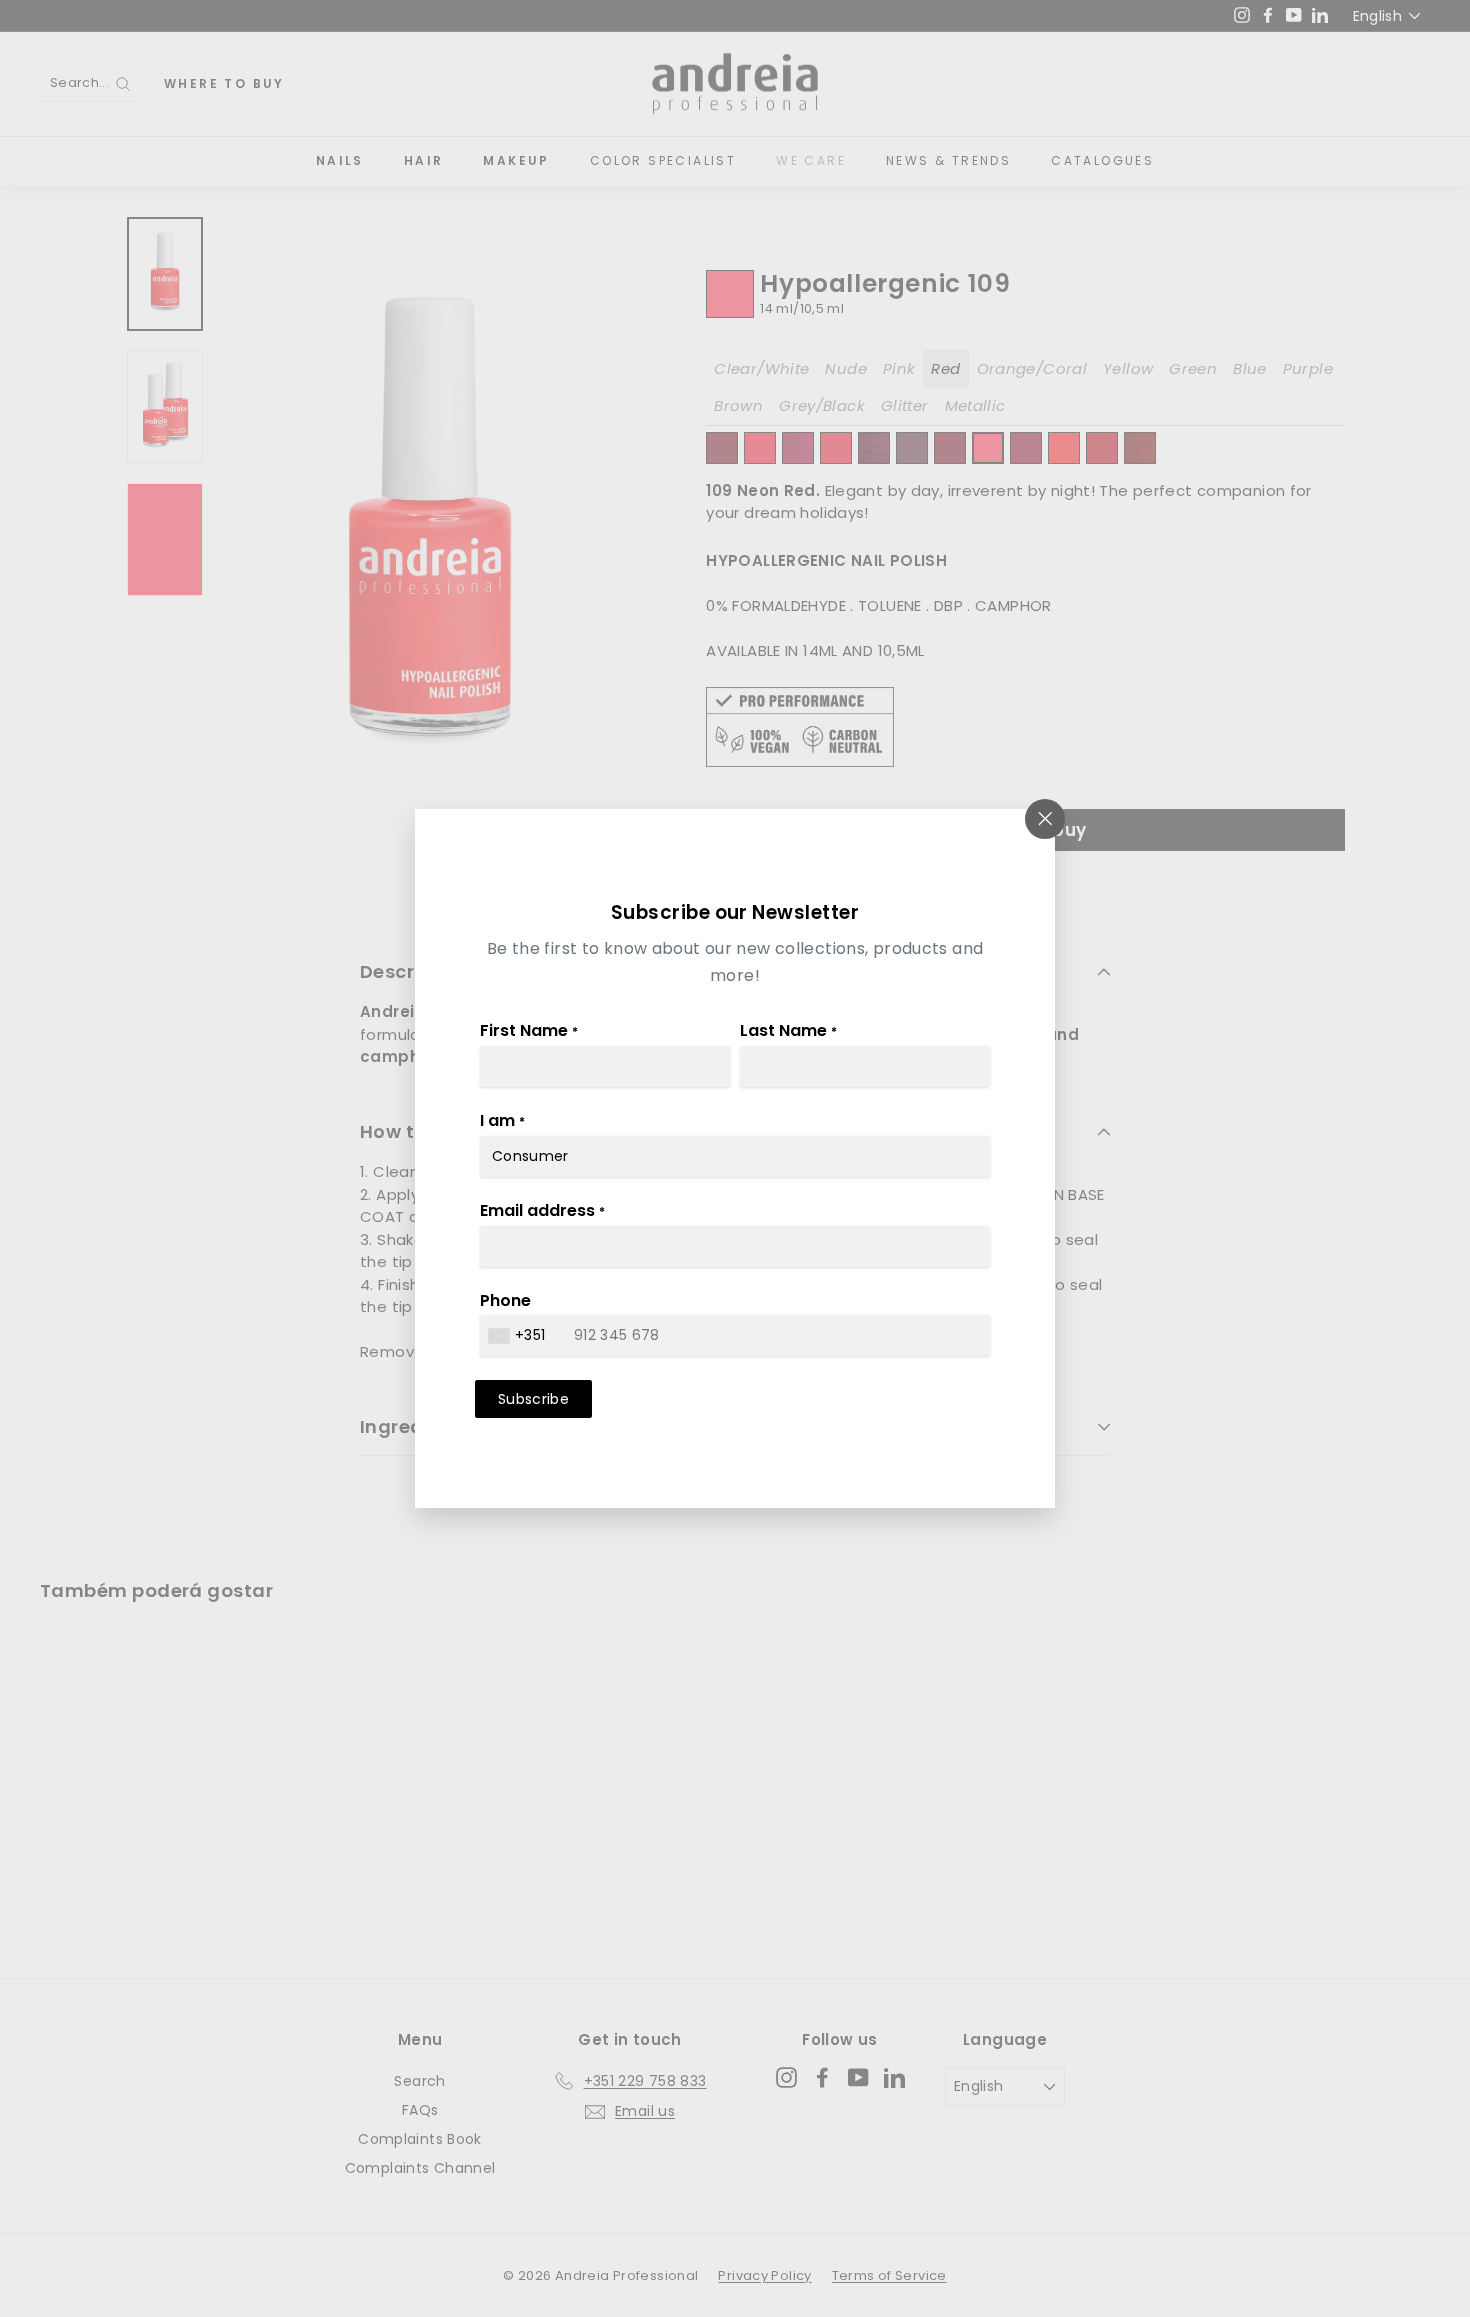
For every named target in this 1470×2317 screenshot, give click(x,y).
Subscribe (533, 1399)
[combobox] (519, 1335)
